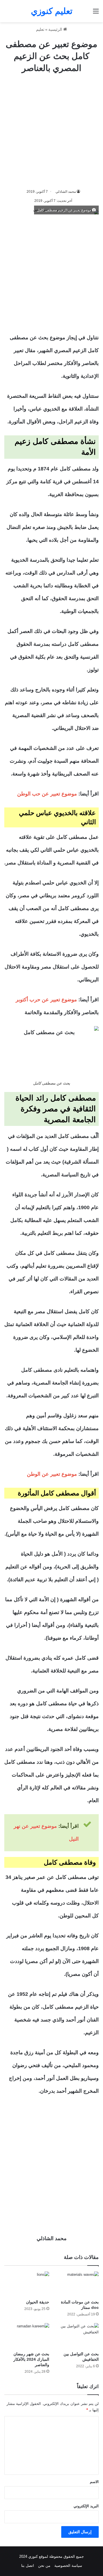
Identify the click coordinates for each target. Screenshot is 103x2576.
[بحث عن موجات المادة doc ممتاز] (76, 2284)
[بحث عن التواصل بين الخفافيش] (76, 2336)
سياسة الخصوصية (68, 2566)
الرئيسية (56, 29)
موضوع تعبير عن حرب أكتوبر (46, 1000)
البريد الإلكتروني (86, 2506)
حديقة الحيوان (38, 2302)
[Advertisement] (51, 131)
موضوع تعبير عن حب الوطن (47, 794)
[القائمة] (96, 13)
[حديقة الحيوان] (27, 2284)
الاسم (94, 2482)
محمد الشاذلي (66, 192)
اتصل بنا (28, 2566)
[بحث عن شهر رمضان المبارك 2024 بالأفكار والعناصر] (27, 2336)
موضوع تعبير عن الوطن (52, 1474)
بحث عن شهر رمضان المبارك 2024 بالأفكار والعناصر (31, 2359)
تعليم (40, 29)
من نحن (44, 2566)
